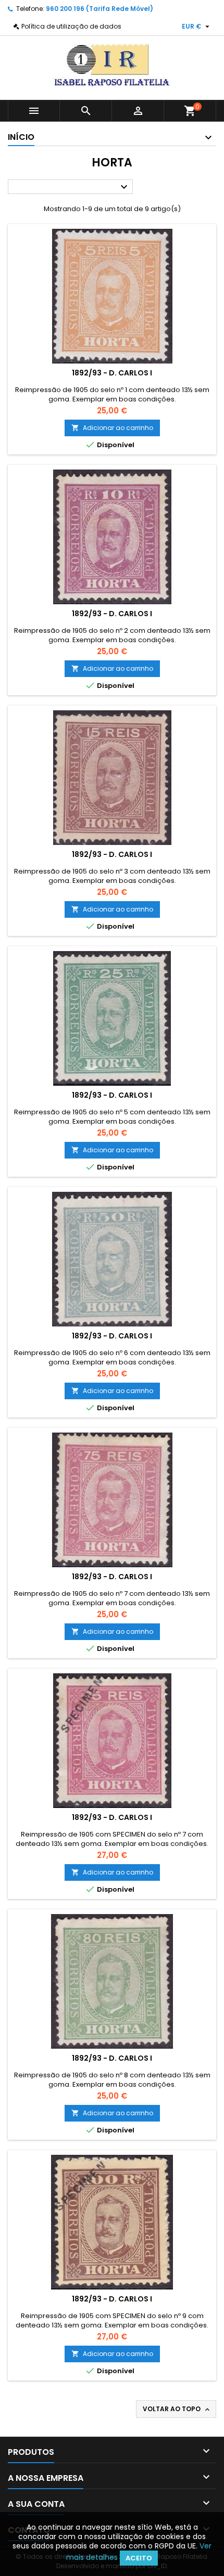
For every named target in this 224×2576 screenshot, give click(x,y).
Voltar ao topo (177, 2409)
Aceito (139, 2558)
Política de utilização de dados (71, 26)
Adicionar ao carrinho (112, 428)
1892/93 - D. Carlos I (112, 373)
